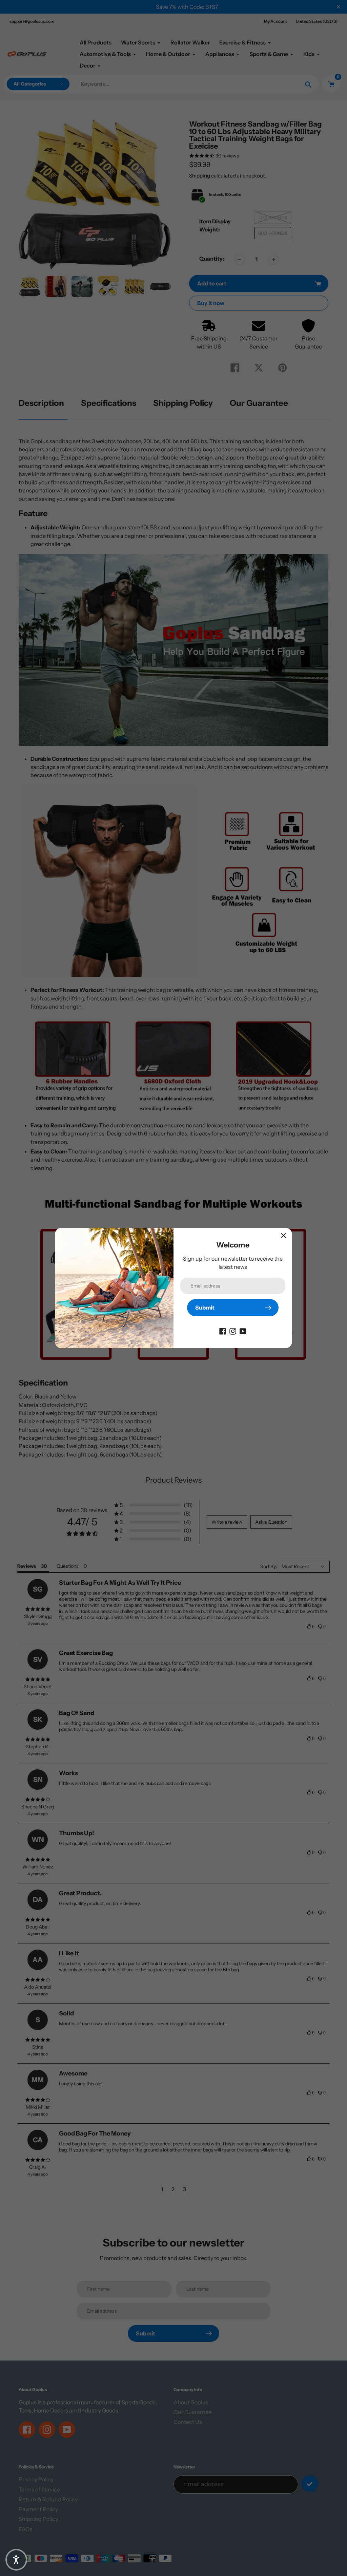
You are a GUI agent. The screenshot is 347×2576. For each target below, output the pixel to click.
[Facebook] (223, 1331)
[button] (16, 2560)
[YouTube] (243, 1331)
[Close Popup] (283, 1235)
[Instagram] (233, 1331)
